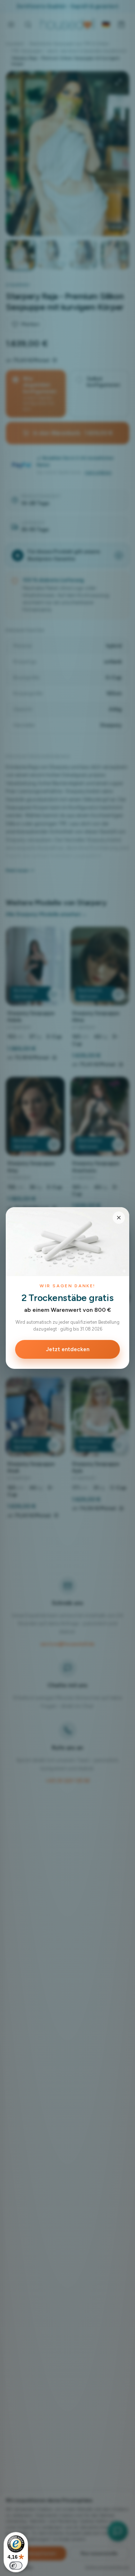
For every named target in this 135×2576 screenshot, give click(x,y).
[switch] (16, 2566)
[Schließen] (119, 1218)
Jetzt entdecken (68, 1349)
